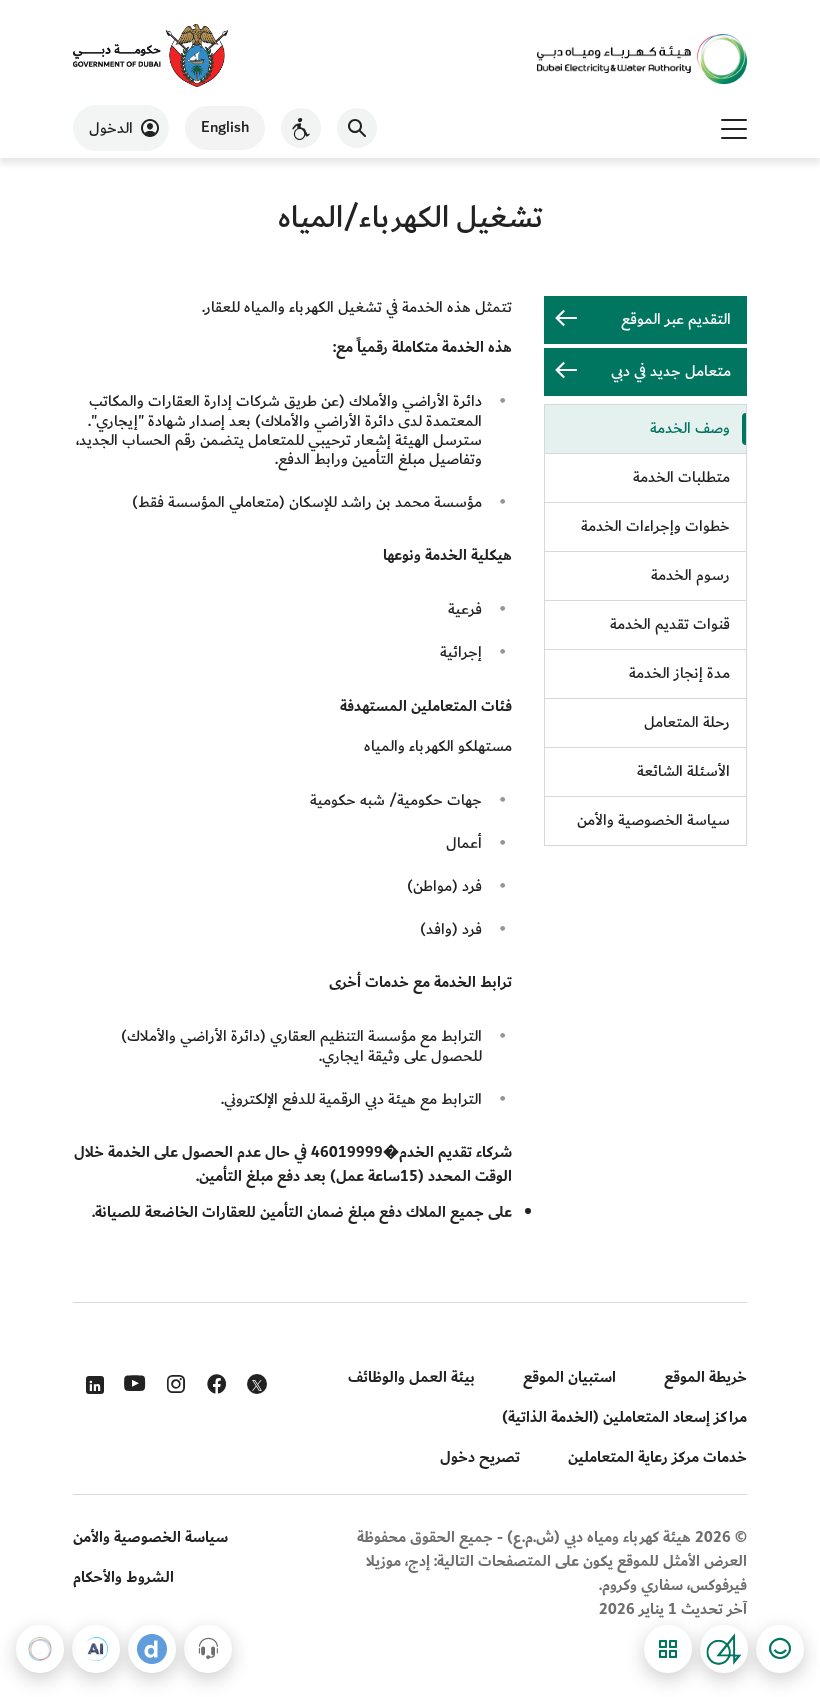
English (225, 127)
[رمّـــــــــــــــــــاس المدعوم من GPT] (40, 1649)
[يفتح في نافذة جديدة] (150, 57)
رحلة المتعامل (687, 722)
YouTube (132, 1381)
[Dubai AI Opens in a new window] (96, 1649)
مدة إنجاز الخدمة (679, 673)
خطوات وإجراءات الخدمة (655, 526)
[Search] (357, 128)
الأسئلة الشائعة (683, 771)
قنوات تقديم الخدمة (670, 624)
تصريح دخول (480, 1457)
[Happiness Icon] (780, 1649)
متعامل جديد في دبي (671, 371)
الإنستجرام (173, 1380)
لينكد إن (91, 1380)
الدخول (111, 128)
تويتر (255, 1388)
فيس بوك (214, 1380)
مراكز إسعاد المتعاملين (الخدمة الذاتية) (624, 1417)
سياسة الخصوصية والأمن (653, 820)
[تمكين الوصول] (301, 128)
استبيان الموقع (569, 1377)
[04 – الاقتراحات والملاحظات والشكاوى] (724, 1649)
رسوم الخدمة (690, 575)
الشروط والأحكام (123, 1577)
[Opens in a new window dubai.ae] (152, 1649)
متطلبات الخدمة (681, 477)
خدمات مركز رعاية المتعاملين (657, 1457)
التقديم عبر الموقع (676, 319)
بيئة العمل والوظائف (411, 1377)
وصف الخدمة (690, 428)
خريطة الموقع (705, 1377)
